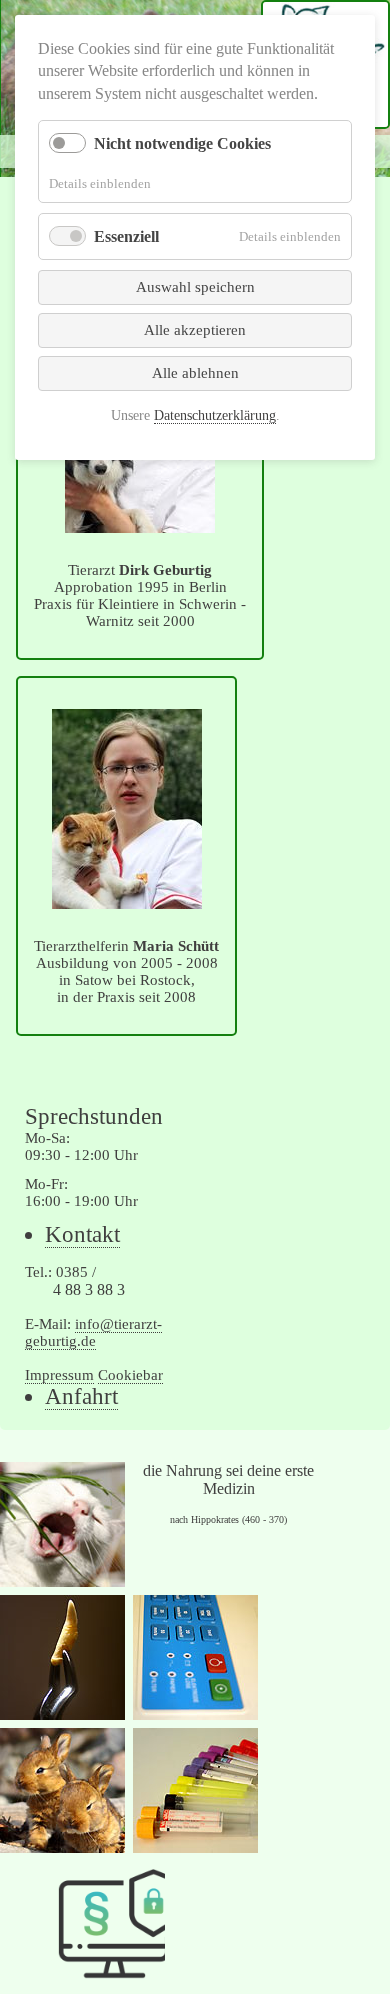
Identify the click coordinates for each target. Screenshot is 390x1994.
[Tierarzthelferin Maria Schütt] (127, 900)
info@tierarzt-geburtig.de (93, 1332)
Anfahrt (81, 1396)
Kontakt (82, 1234)
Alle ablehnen (195, 373)
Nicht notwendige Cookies (182, 143)
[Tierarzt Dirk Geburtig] (140, 524)
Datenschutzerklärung (215, 415)
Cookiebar (130, 1375)
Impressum (59, 1375)
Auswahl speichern (195, 287)
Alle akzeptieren (195, 330)
